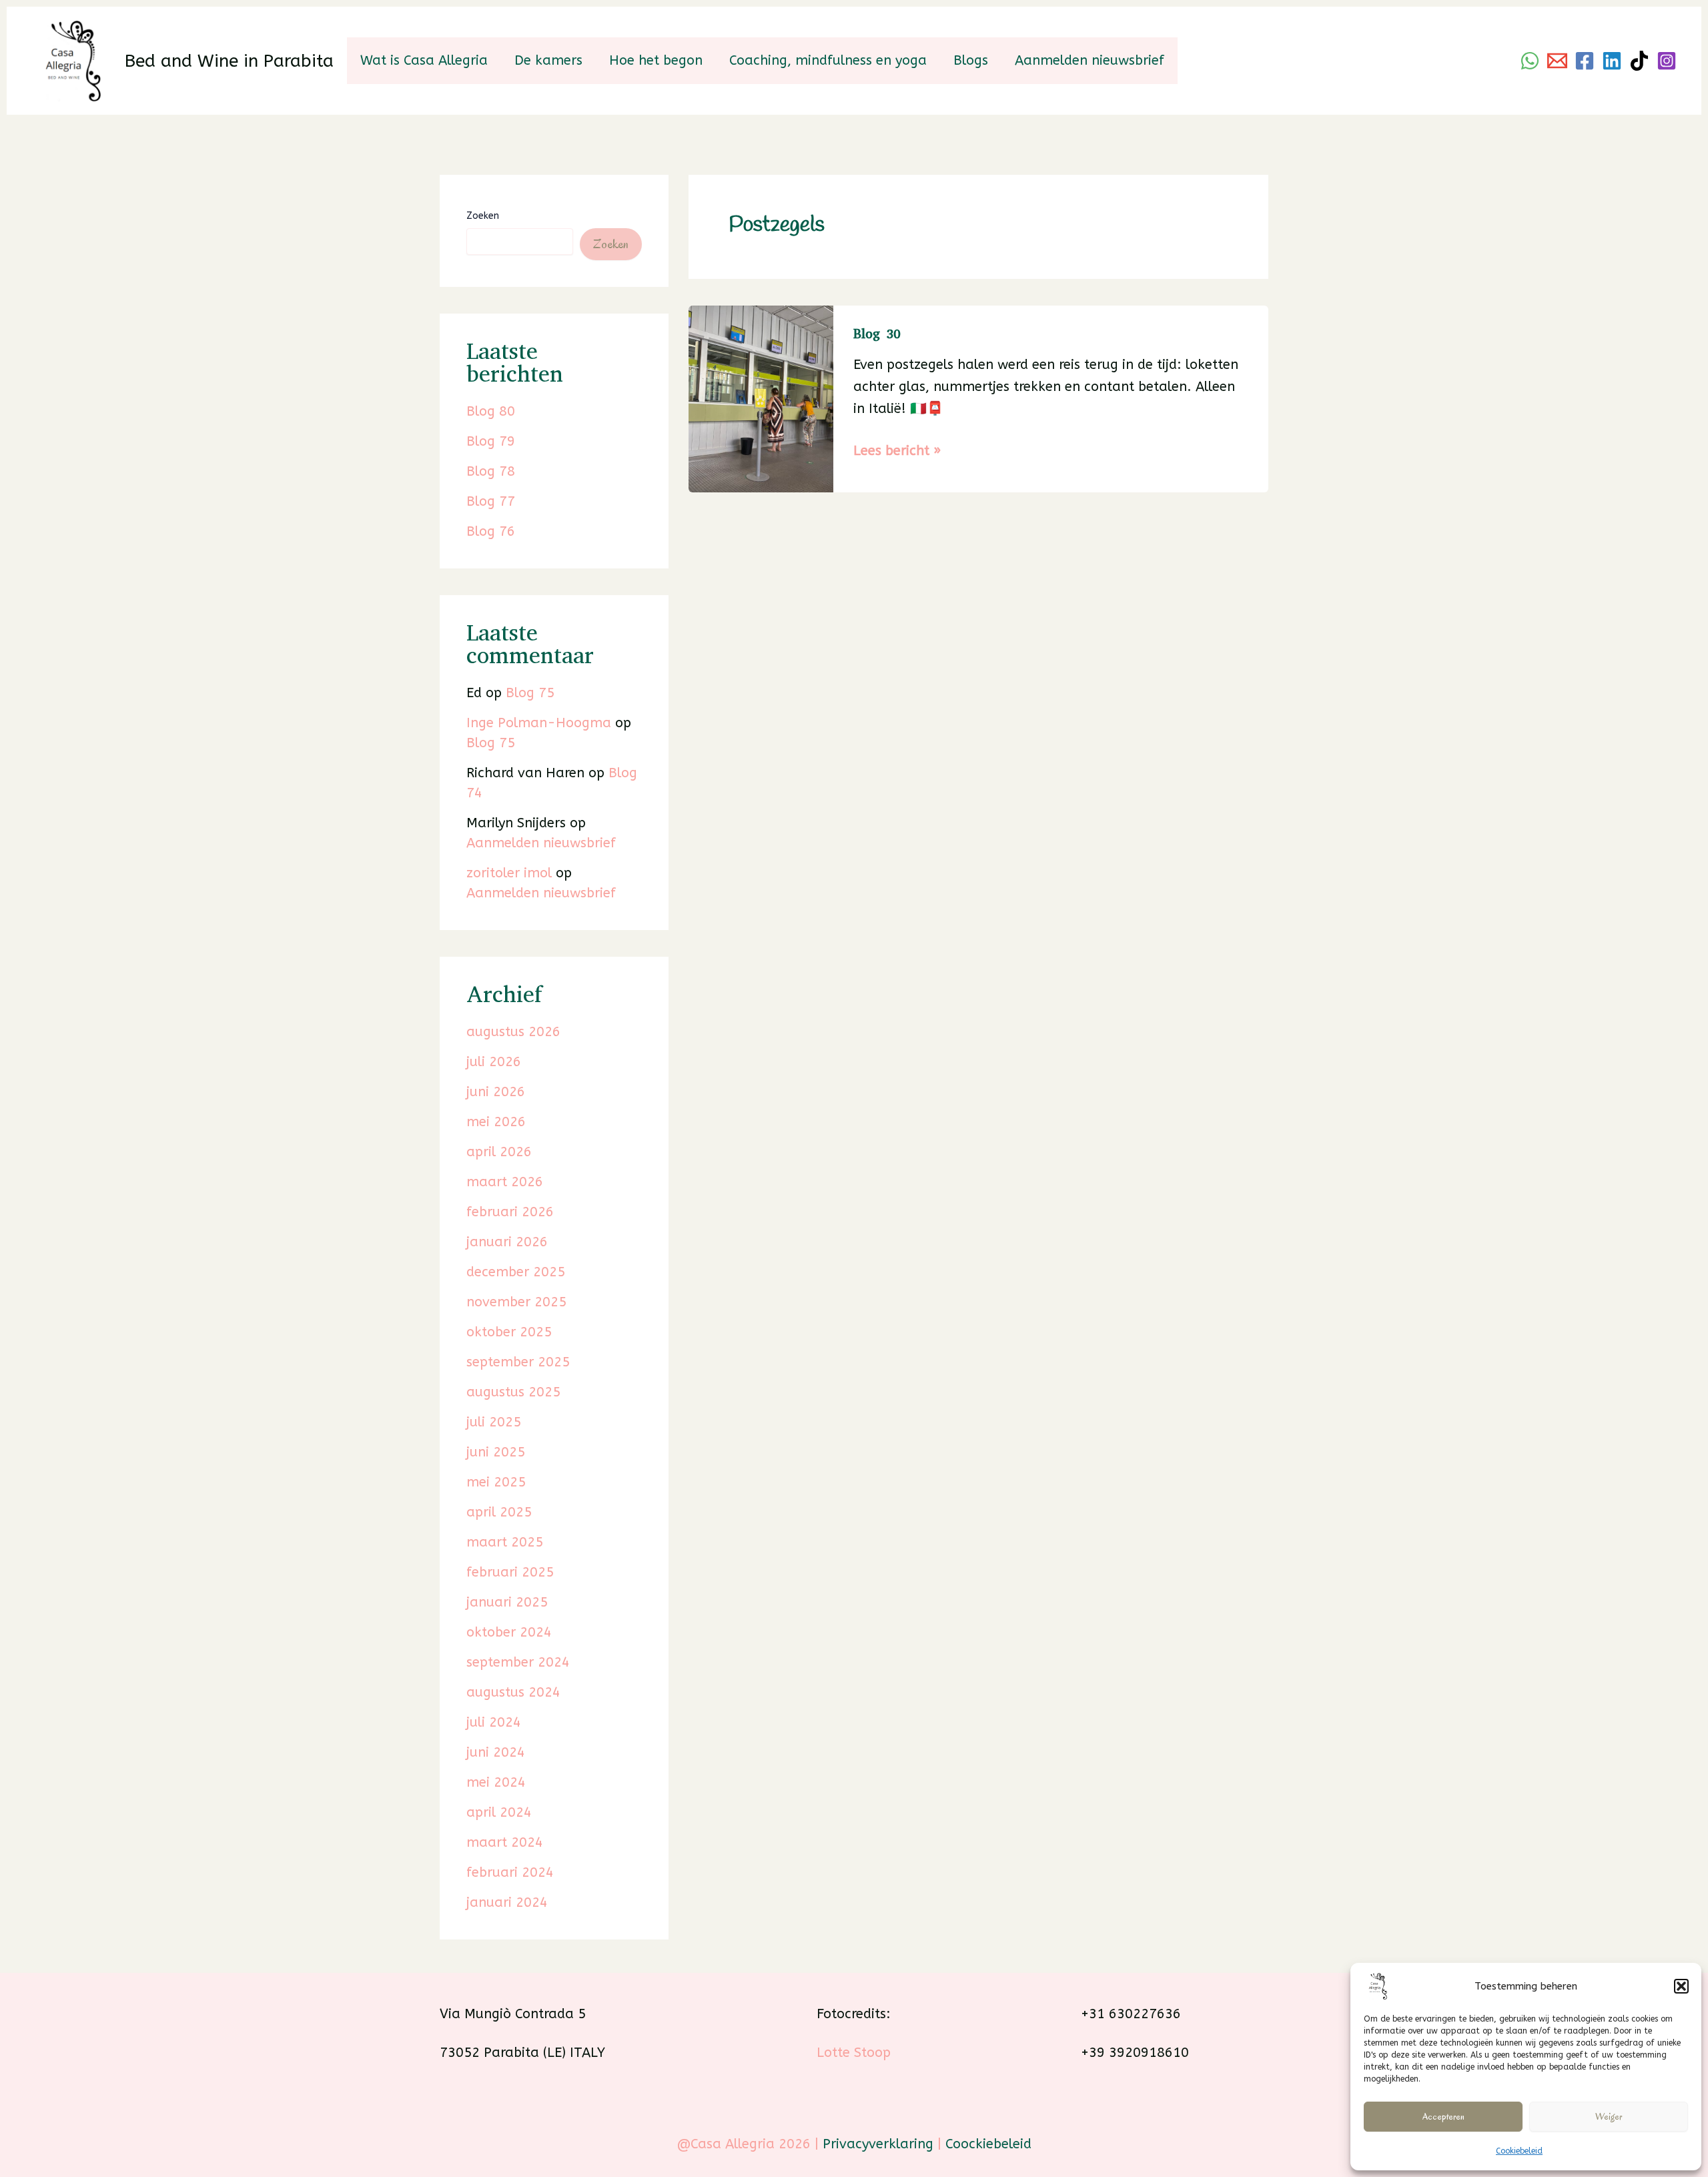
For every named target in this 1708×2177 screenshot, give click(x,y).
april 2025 (499, 1512)
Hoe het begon (656, 60)
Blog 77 (491, 501)
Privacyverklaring (878, 2144)
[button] (1681, 1986)
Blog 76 (491, 531)
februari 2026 (510, 1212)
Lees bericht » (897, 452)
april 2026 (499, 1152)
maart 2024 (505, 1842)
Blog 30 (877, 334)
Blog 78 (491, 471)
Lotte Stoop (854, 2053)
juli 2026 (494, 1062)
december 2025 (516, 1272)
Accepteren (1443, 2117)
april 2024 (499, 1812)
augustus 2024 (513, 1692)
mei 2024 (496, 1782)
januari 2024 (507, 1902)
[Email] (1557, 61)
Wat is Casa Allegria (424, 60)
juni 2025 (496, 1452)
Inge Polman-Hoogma (539, 723)
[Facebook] (1585, 61)
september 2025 (518, 1362)
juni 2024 (496, 1752)
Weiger (1609, 2117)
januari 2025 (507, 1602)
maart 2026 (505, 1182)
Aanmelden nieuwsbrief (1090, 60)
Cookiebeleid (1519, 2151)
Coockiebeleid (988, 2144)
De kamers (548, 60)
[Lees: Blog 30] (761, 398)
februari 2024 (510, 1872)
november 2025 (516, 1302)
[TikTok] (1639, 61)
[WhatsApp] (1530, 61)
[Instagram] (1667, 61)
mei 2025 (496, 1482)
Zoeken (483, 216)
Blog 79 (491, 441)
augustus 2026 (513, 1032)
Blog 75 (530, 693)
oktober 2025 (509, 1332)
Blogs (971, 60)
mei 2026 (496, 1122)
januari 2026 (507, 1242)
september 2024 (518, 1662)
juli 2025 (494, 1422)
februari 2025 (510, 1572)
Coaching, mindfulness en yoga (828, 60)
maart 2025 (505, 1542)
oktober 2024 (509, 1632)
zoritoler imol (509, 873)
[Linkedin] (1612, 61)
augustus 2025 (513, 1392)
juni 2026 (496, 1092)
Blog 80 (491, 411)
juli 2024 (494, 1722)
